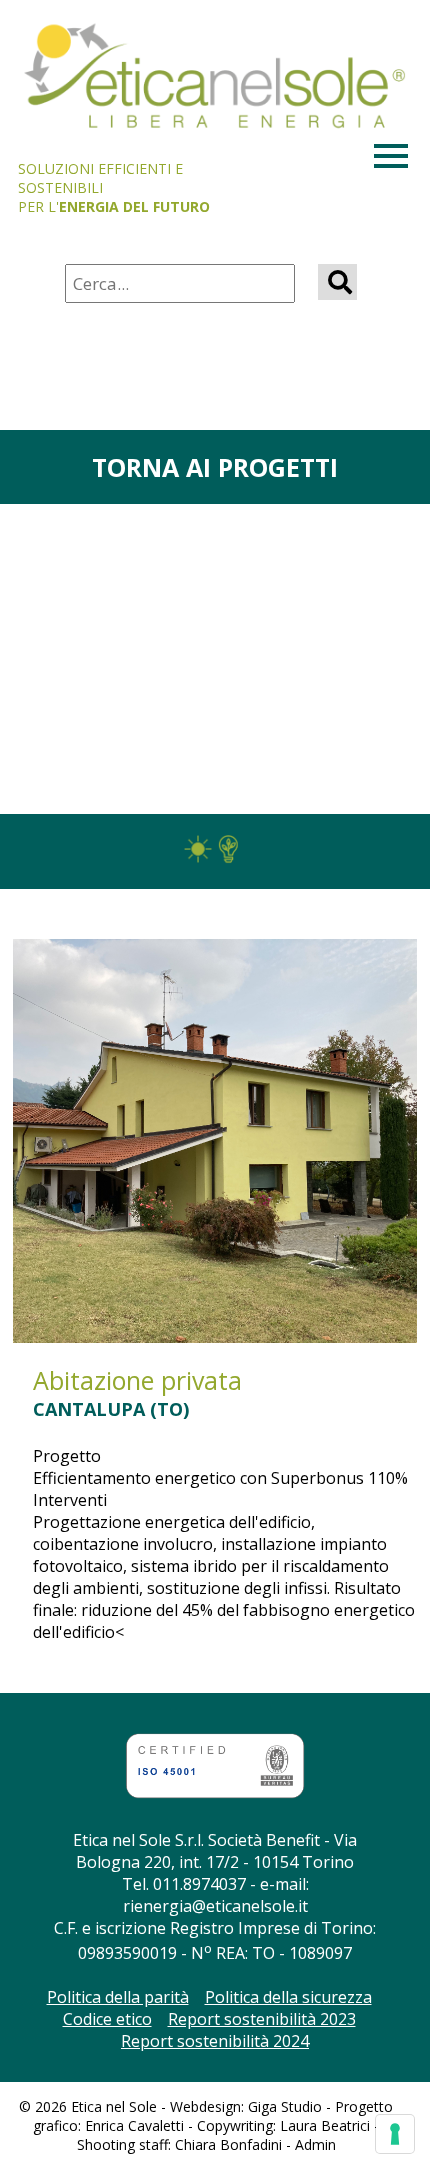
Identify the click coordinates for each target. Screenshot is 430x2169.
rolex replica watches (78, 1704)
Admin (315, 2144)
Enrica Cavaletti (134, 2125)
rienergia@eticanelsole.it (215, 1906)
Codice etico (107, 2019)
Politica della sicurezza (288, 1997)
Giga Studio (285, 2106)
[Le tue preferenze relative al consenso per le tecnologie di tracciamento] (395, 2134)
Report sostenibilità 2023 (262, 2019)
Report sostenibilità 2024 (215, 2041)
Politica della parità (118, 1997)
